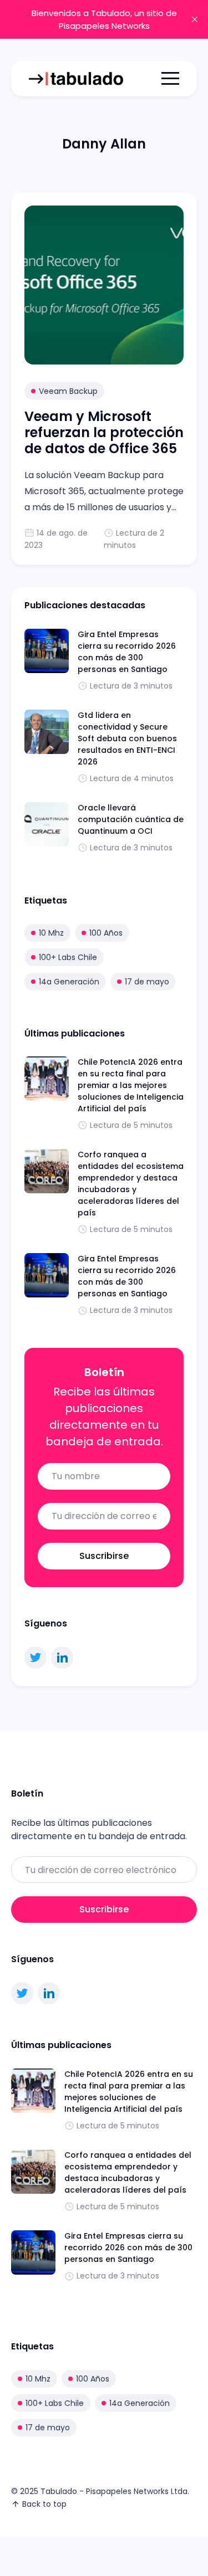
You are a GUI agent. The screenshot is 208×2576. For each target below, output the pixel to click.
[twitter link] (35, 1658)
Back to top (44, 2504)
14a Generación (69, 982)
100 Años (106, 933)
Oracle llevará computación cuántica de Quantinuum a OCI (131, 819)
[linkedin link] (62, 1658)
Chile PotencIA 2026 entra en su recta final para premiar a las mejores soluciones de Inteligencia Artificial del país (131, 1085)
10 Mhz (51, 933)
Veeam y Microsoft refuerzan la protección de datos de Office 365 (104, 432)
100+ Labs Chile (68, 957)
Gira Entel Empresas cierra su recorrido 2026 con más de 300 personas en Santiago (127, 652)
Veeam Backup (68, 391)
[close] (195, 19)
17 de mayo (147, 982)
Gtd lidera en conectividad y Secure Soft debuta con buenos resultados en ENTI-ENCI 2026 (127, 738)
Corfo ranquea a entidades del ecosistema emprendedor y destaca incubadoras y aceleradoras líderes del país (131, 1184)
